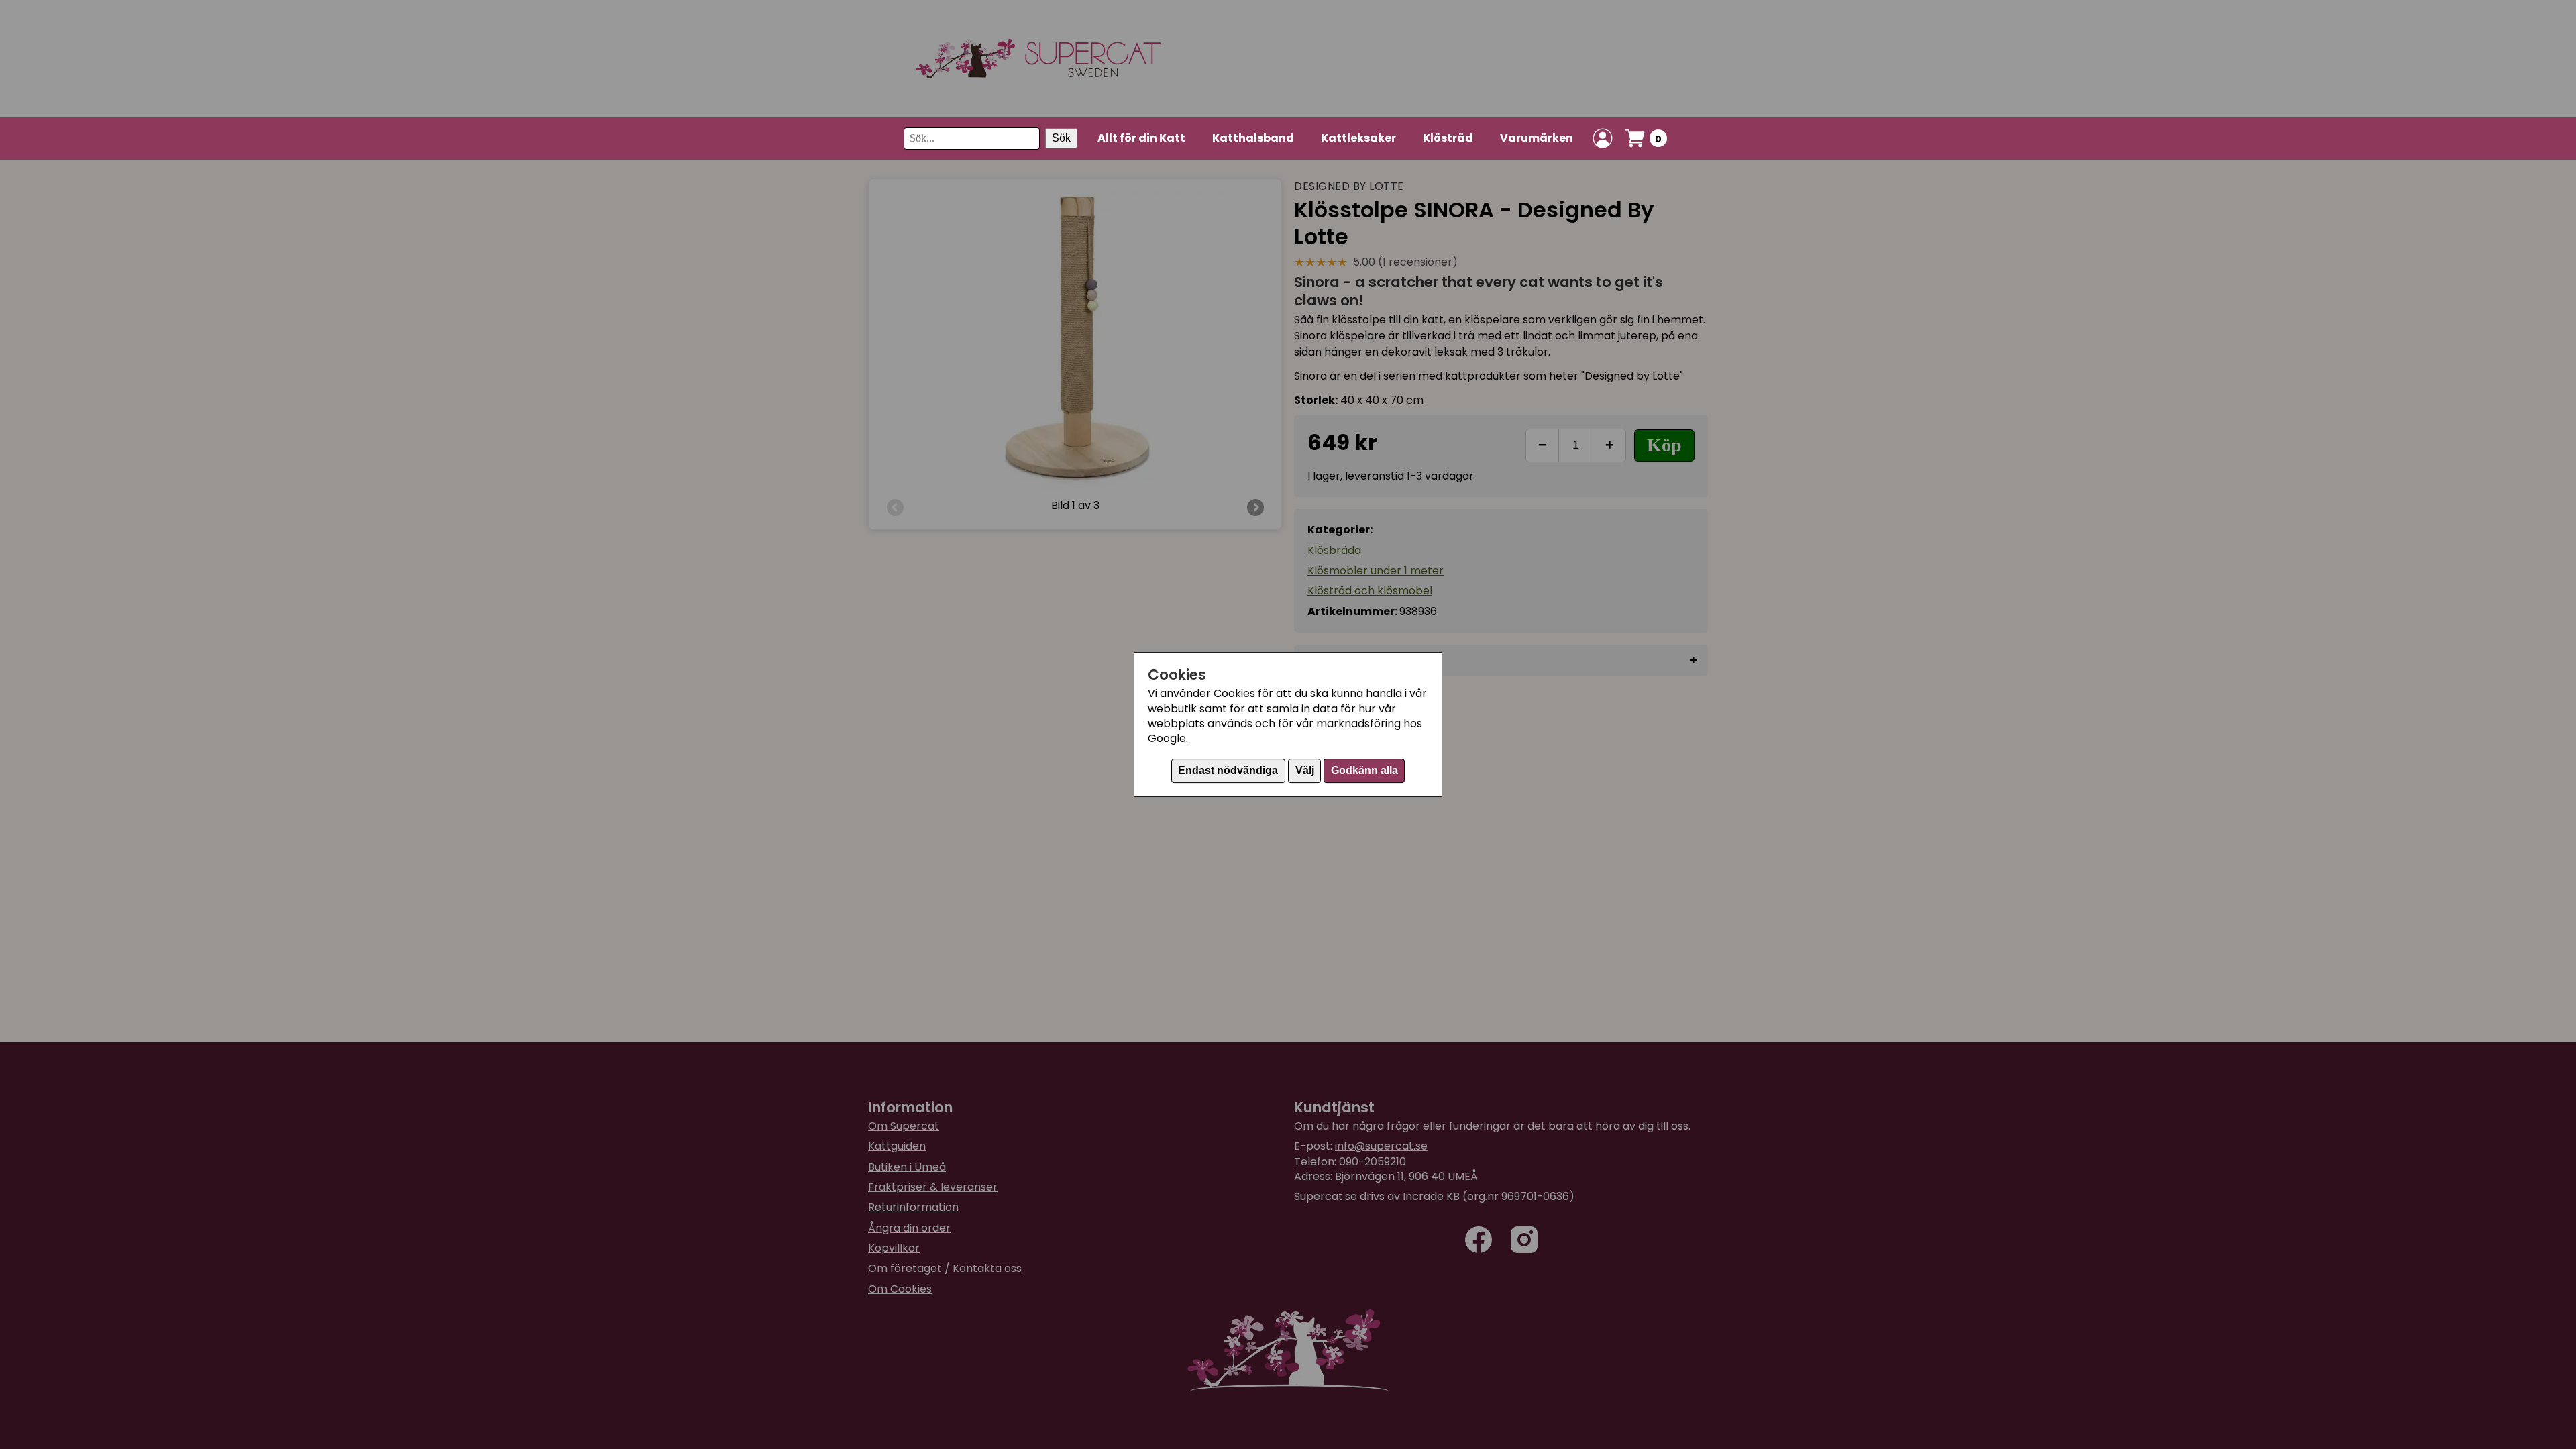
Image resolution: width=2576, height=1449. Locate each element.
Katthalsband (1253, 138)
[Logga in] (1603, 138)
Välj (1305, 770)
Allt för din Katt (1141, 138)
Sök (1061, 138)
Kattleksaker (1358, 138)
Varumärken (1537, 138)
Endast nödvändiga (1228, 770)
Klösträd (1448, 138)
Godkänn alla (1364, 770)
